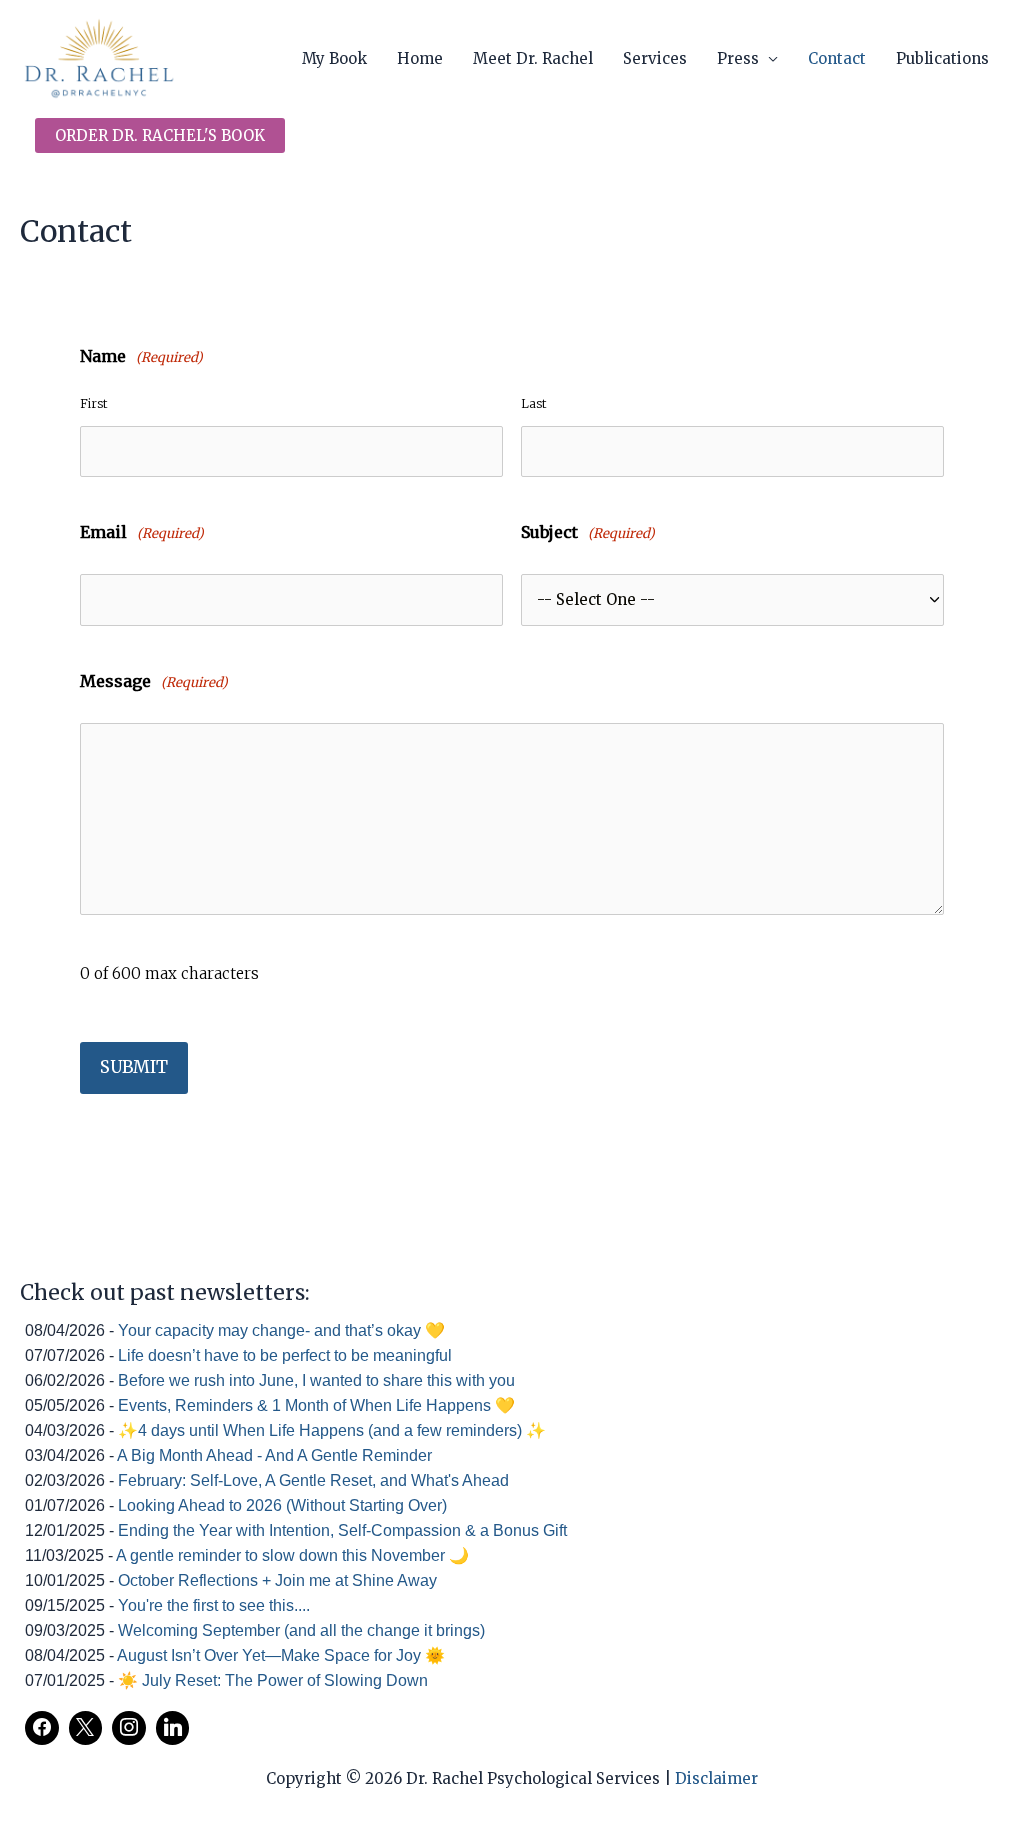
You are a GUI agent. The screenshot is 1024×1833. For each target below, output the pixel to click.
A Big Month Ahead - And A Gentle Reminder (274, 1455)
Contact (837, 58)
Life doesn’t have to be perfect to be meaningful (285, 1355)
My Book (334, 58)
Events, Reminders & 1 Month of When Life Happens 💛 (316, 1405)
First (93, 403)
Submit (134, 1067)
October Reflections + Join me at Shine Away (277, 1580)
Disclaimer (716, 1778)
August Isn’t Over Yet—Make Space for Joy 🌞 (281, 1655)
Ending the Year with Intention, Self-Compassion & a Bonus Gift (342, 1530)
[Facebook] (42, 1728)
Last (533, 403)
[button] (160, 135)
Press (738, 58)
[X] (86, 1728)
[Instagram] (129, 1728)
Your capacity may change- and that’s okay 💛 (281, 1330)
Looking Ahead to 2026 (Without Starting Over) (282, 1505)
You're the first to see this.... (214, 1605)
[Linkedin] (173, 1728)
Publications (942, 58)
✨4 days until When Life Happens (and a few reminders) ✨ (332, 1430)
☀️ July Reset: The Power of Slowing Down (273, 1680)
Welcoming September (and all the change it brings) (301, 1630)
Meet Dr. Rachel (533, 58)
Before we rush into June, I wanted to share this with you (316, 1380)
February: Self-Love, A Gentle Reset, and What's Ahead (313, 1480)
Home (420, 58)
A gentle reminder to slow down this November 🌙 (292, 1555)
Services (655, 58)
